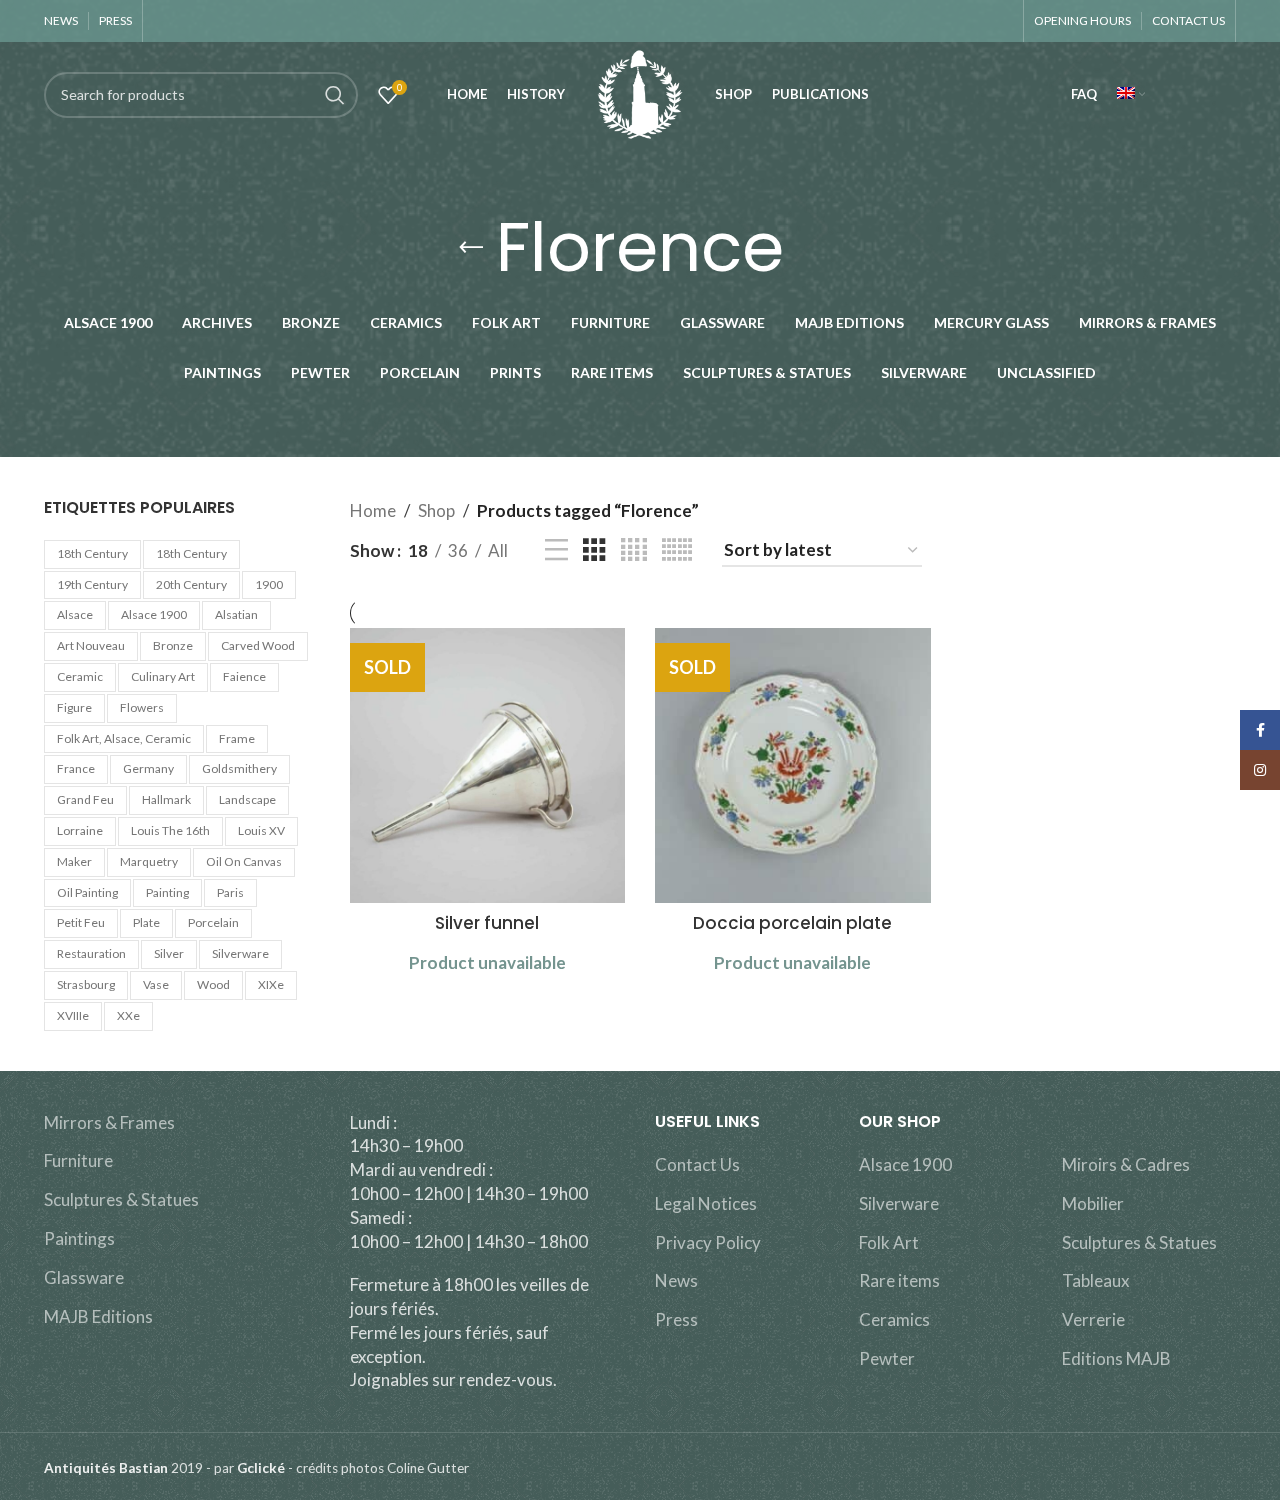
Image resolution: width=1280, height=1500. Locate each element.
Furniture (78, 1160)
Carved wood (258, 645)
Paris (230, 892)
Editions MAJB (1116, 1358)
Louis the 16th (170, 830)
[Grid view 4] (634, 550)
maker (74, 861)
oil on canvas (244, 861)
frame (237, 738)
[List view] (556, 550)
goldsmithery (239, 768)
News (676, 1280)
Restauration (91, 953)
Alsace (75, 614)
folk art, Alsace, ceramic (124, 738)
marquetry (149, 861)
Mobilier (1093, 1203)
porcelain (213, 922)
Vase (156, 984)
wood (213, 984)
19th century (92, 584)
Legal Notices (706, 1203)
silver (169, 953)
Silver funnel (487, 923)
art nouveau (91, 645)
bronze (173, 645)
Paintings (79, 1238)
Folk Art (889, 1242)
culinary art (163, 676)
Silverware (899, 1203)
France (76, 768)
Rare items (899, 1280)
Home (373, 510)
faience (244, 676)
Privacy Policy (708, 1242)
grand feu (85, 799)
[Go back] (471, 248)
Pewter (887, 1358)
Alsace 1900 (154, 614)
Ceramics (894, 1319)
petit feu (81, 922)
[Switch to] (1131, 95)
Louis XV (261, 830)
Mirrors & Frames (109, 1122)
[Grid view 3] (594, 550)
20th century (191, 584)
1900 (269, 584)
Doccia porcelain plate (792, 923)
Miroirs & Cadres (1126, 1164)
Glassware (84, 1277)
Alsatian (236, 614)
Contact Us (697, 1164)
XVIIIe (73, 1015)
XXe (128, 1015)
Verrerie (1093, 1319)
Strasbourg (86, 984)
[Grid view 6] (677, 550)
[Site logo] (639, 92)
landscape (247, 799)
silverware (240, 953)
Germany (148, 768)
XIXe (271, 984)
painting (167, 892)
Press (676, 1319)
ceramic (80, 676)
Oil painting (87, 892)
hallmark (166, 799)
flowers (142, 707)
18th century (92, 553)
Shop (436, 510)
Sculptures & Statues (121, 1199)
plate (146, 922)
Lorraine (80, 830)
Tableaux (1096, 1280)
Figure (74, 707)
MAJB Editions (98, 1316)
